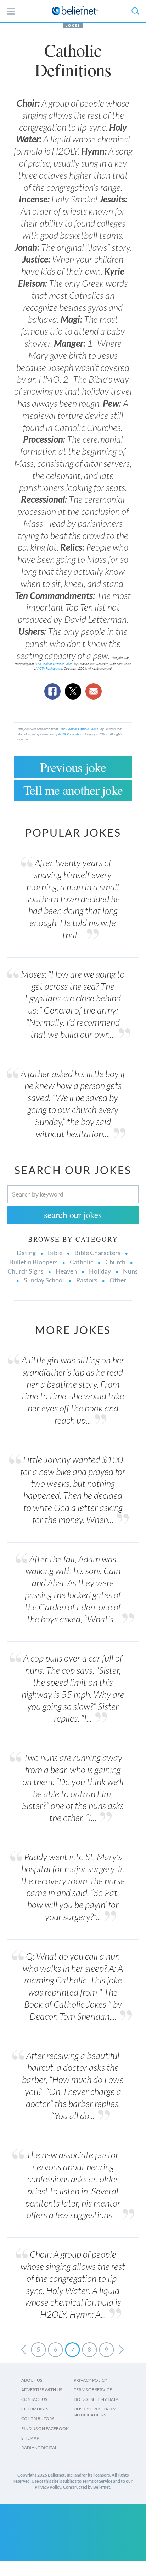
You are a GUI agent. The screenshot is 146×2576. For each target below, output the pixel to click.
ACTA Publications (50, 668)
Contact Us (34, 2399)
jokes (73, 25)
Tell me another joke (73, 790)
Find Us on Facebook (45, 2428)
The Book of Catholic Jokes (54, 664)
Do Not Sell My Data (96, 2399)
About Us (32, 2380)
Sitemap (30, 2438)
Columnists (35, 2409)
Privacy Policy (91, 2380)
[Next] (121, 2350)
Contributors (38, 2418)
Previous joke (73, 767)
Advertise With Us (42, 2390)
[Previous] (23, 2350)
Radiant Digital (39, 2448)
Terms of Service (93, 2390)
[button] (135, 11)
